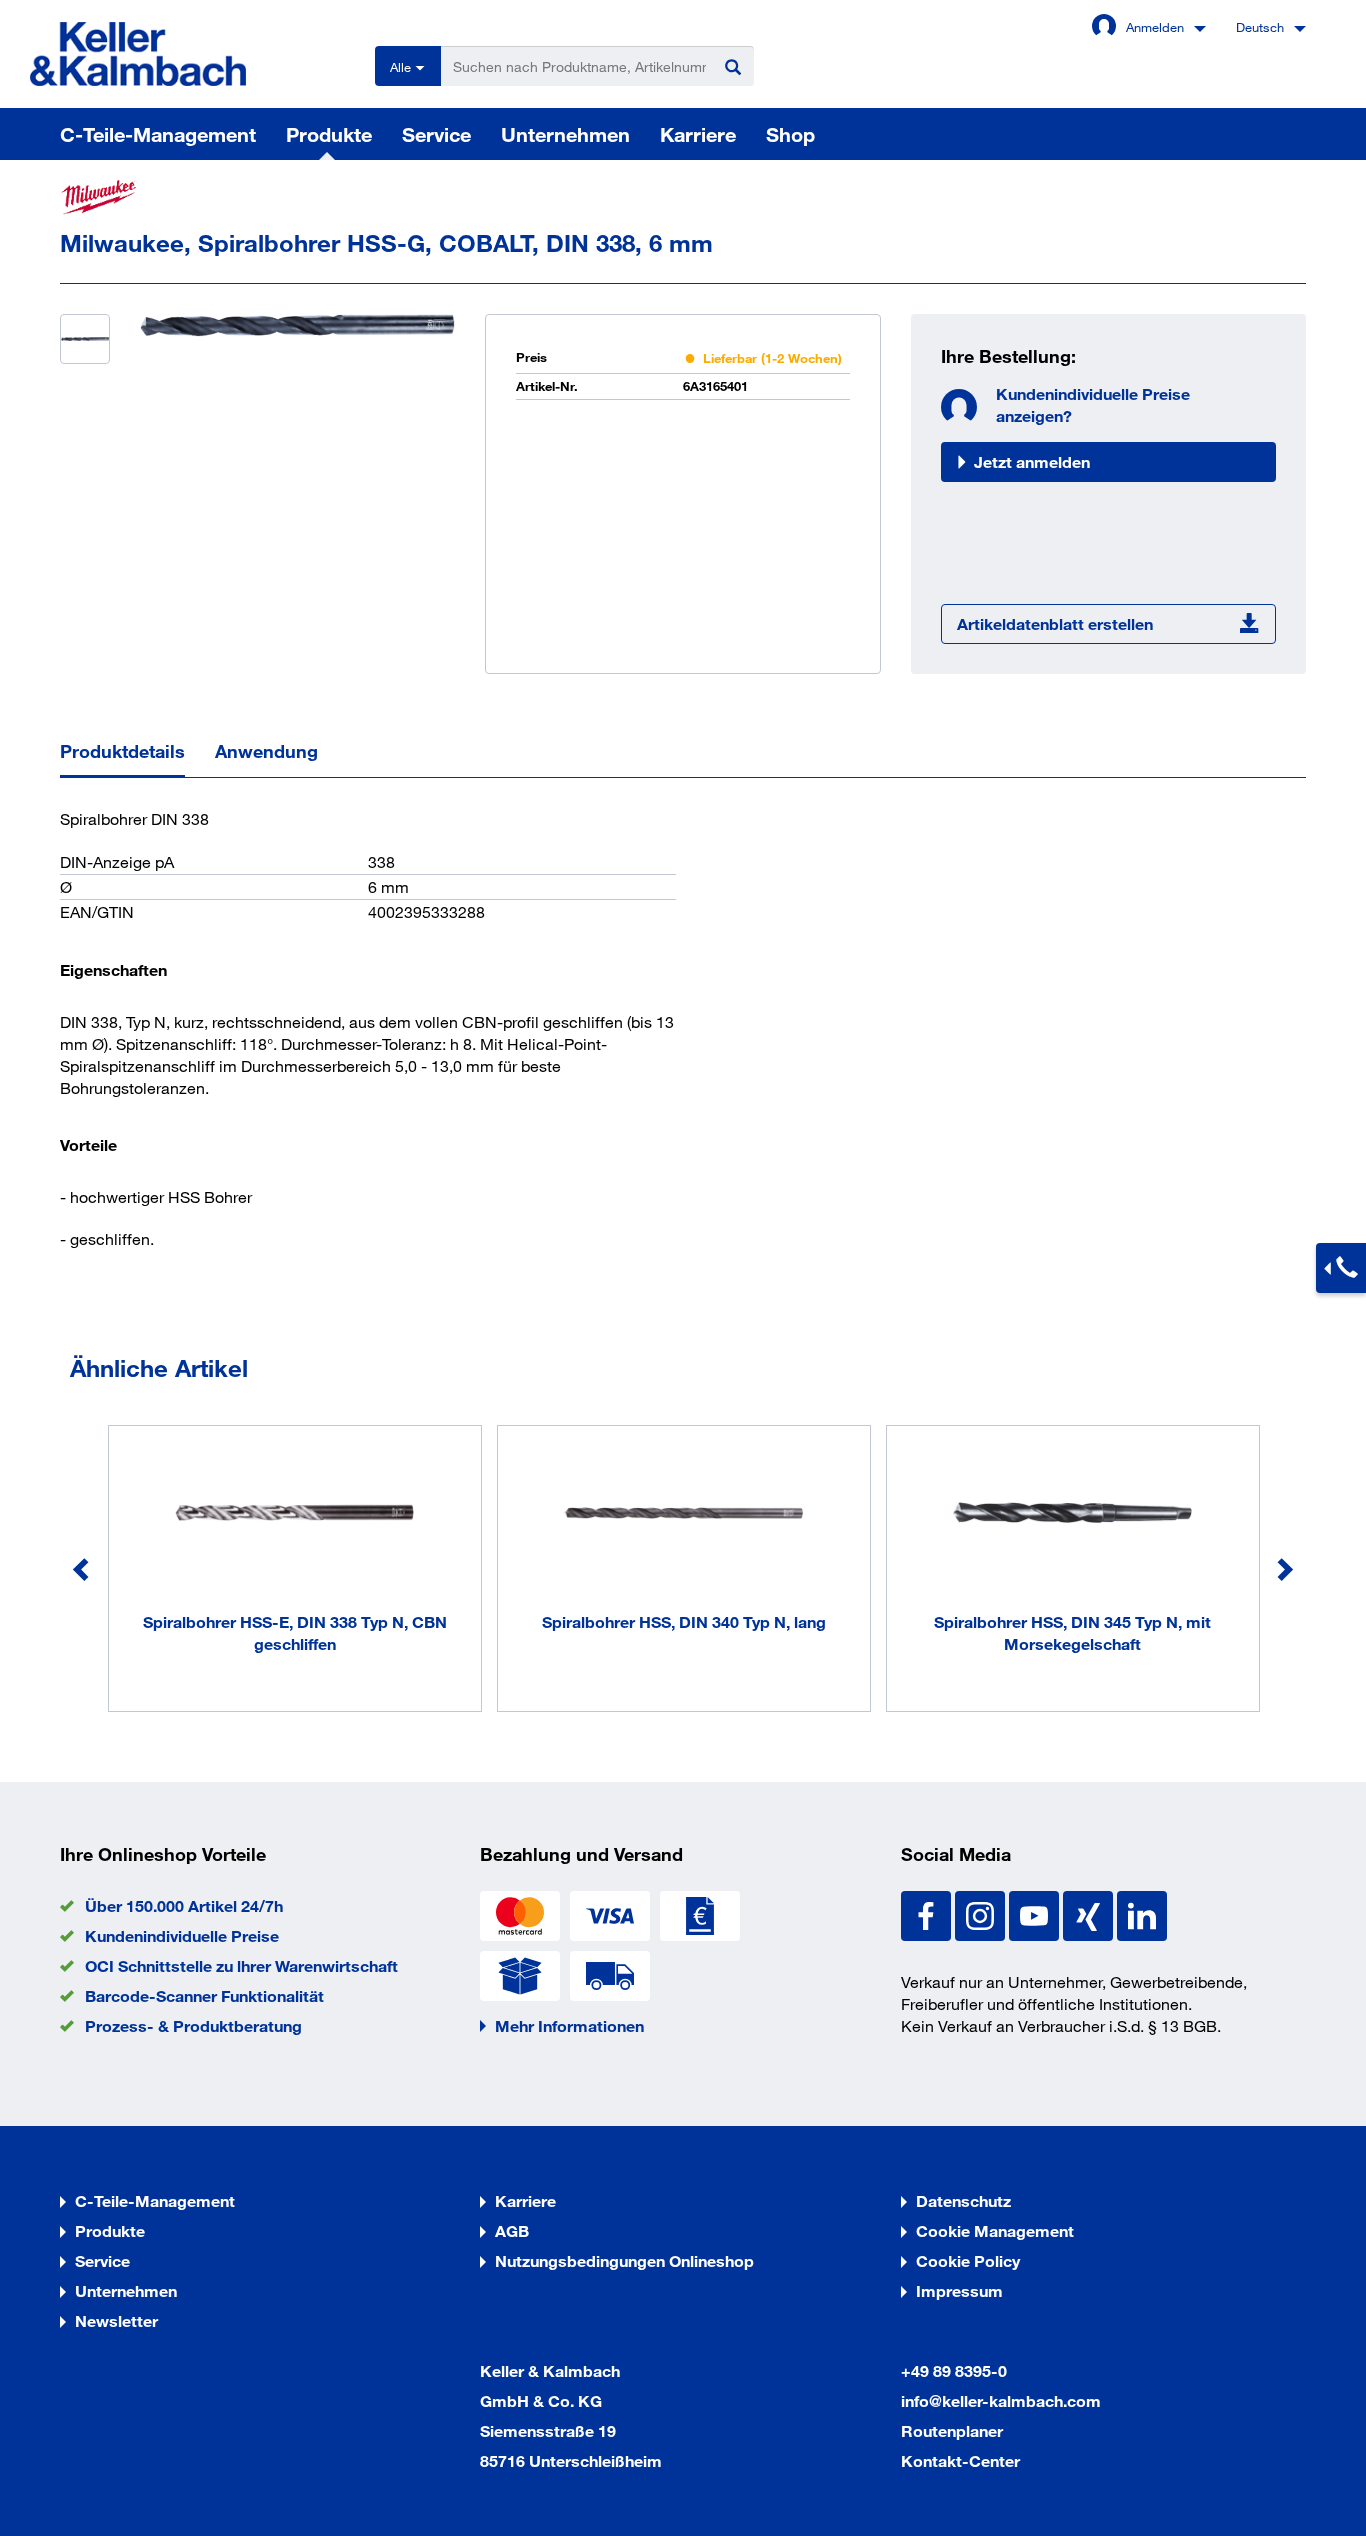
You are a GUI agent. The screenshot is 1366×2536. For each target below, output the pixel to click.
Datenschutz (963, 2200)
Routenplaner (952, 2430)
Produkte (329, 134)
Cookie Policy (968, 2260)
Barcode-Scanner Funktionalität (204, 1995)
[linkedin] (1142, 1913)
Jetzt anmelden (1032, 461)
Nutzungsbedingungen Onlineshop (624, 2260)
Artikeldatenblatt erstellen (1055, 623)
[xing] (1090, 1913)
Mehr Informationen (569, 2025)
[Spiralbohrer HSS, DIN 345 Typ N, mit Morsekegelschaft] (1073, 1516)
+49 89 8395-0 (954, 2370)
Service (436, 134)
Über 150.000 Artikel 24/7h (184, 1905)
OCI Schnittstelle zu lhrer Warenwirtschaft (241, 1965)
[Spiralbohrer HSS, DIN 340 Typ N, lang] (684, 1516)
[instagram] (982, 1913)
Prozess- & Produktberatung (193, 2025)
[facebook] (928, 1913)
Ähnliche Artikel (159, 1367)
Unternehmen (565, 134)
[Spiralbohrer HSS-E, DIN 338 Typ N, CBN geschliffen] (295, 1516)
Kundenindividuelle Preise (182, 1935)
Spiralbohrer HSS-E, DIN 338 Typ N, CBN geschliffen (295, 1632)
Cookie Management (995, 2230)
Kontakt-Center (960, 2460)
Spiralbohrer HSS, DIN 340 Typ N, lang (684, 1621)
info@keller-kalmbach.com (1001, 2400)
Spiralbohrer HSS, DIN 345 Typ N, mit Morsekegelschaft (1072, 1632)
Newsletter (116, 2320)
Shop (790, 134)
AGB (512, 2230)
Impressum (959, 2290)
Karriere (698, 134)
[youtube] (1036, 1913)
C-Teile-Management (158, 134)
